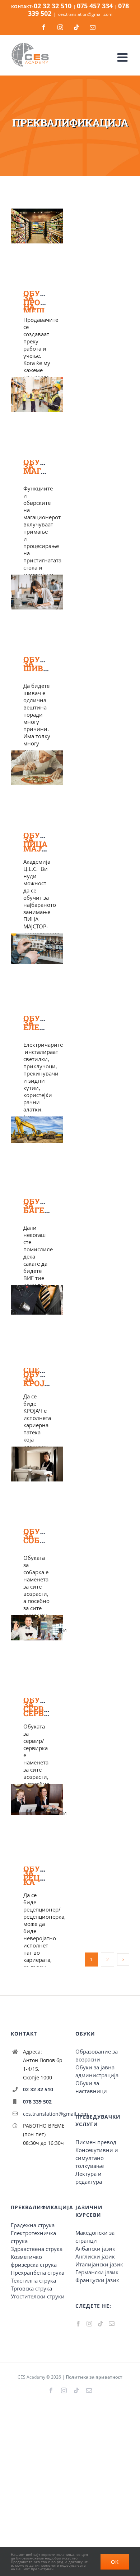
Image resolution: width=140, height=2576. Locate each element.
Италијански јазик (99, 2264)
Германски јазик (97, 2272)
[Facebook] (78, 2324)
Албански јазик (95, 2248)
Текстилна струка (33, 2280)
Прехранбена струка (38, 2273)
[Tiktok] (101, 2324)
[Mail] (112, 2324)
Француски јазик (97, 2280)
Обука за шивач (39, 664)
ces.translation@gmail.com (85, 14)
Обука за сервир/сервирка (45, 1706)
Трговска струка (31, 2288)
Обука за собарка (43, 1536)
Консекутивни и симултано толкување (97, 2158)
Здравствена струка (37, 2249)
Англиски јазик (95, 2256)
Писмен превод (96, 2142)
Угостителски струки (38, 2296)
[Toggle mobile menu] (123, 56)
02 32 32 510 (38, 2089)
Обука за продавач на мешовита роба (48, 304)
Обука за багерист (45, 1205)
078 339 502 (37, 2102)
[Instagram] (89, 2324)
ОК (115, 2562)
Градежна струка (33, 2225)
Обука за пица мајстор (43, 842)
